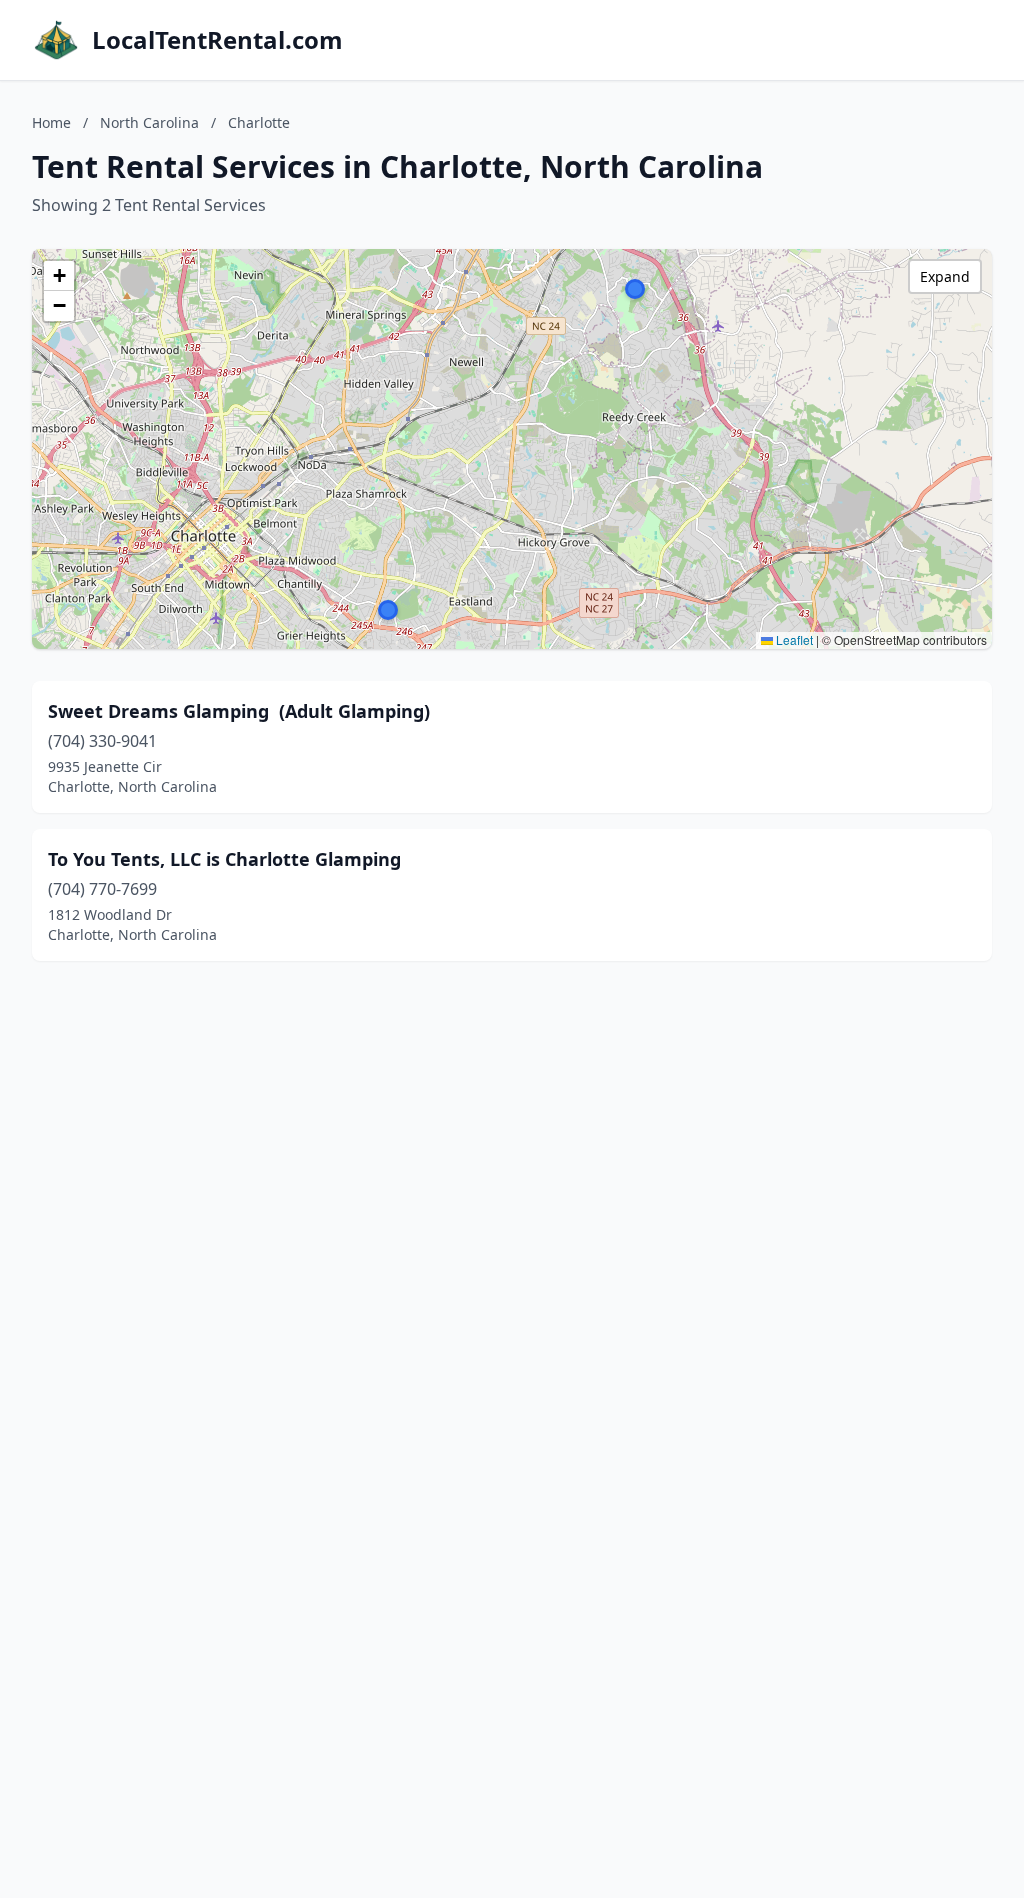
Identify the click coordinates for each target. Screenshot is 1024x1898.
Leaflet (793, 639)
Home (51, 122)
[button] (635, 289)
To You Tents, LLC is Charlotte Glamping (224, 859)
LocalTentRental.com (217, 40)
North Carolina (149, 122)
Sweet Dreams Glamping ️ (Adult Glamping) (239, 711)
